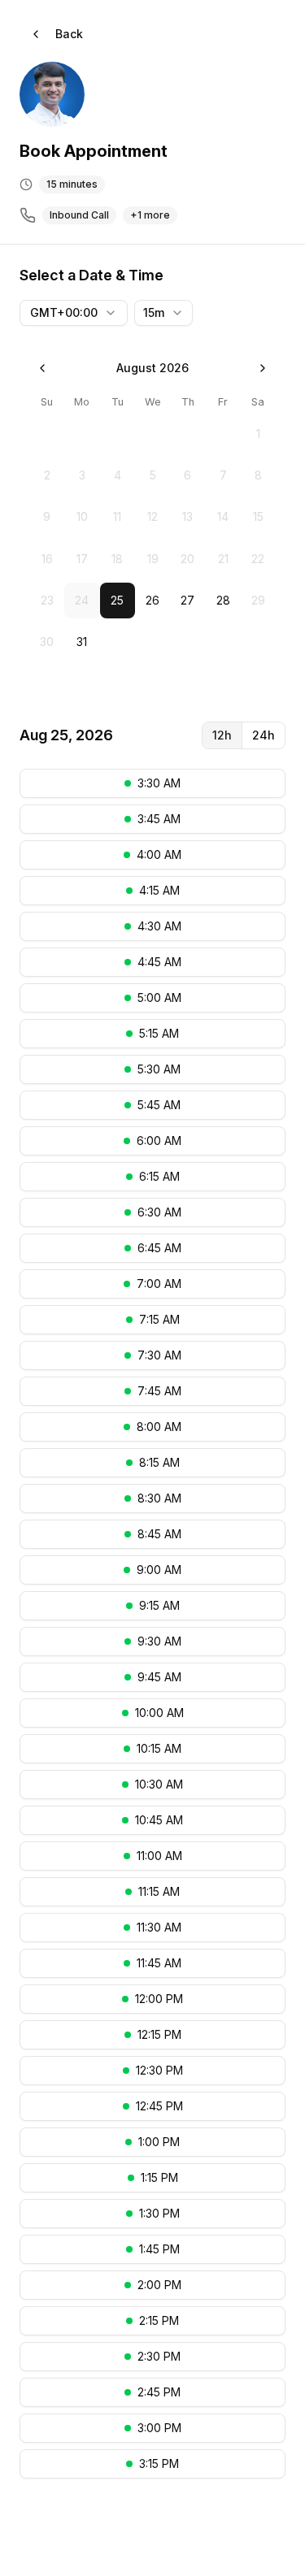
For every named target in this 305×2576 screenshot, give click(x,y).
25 (117, 600)
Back (69, 34)
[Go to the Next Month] (263, 368)
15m (154, 312)
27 (187, 600)
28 (223, 600)
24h (264, 735)
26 (152, 600)
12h (222, 735)
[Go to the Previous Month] (42, 368)
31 (82, 642)
